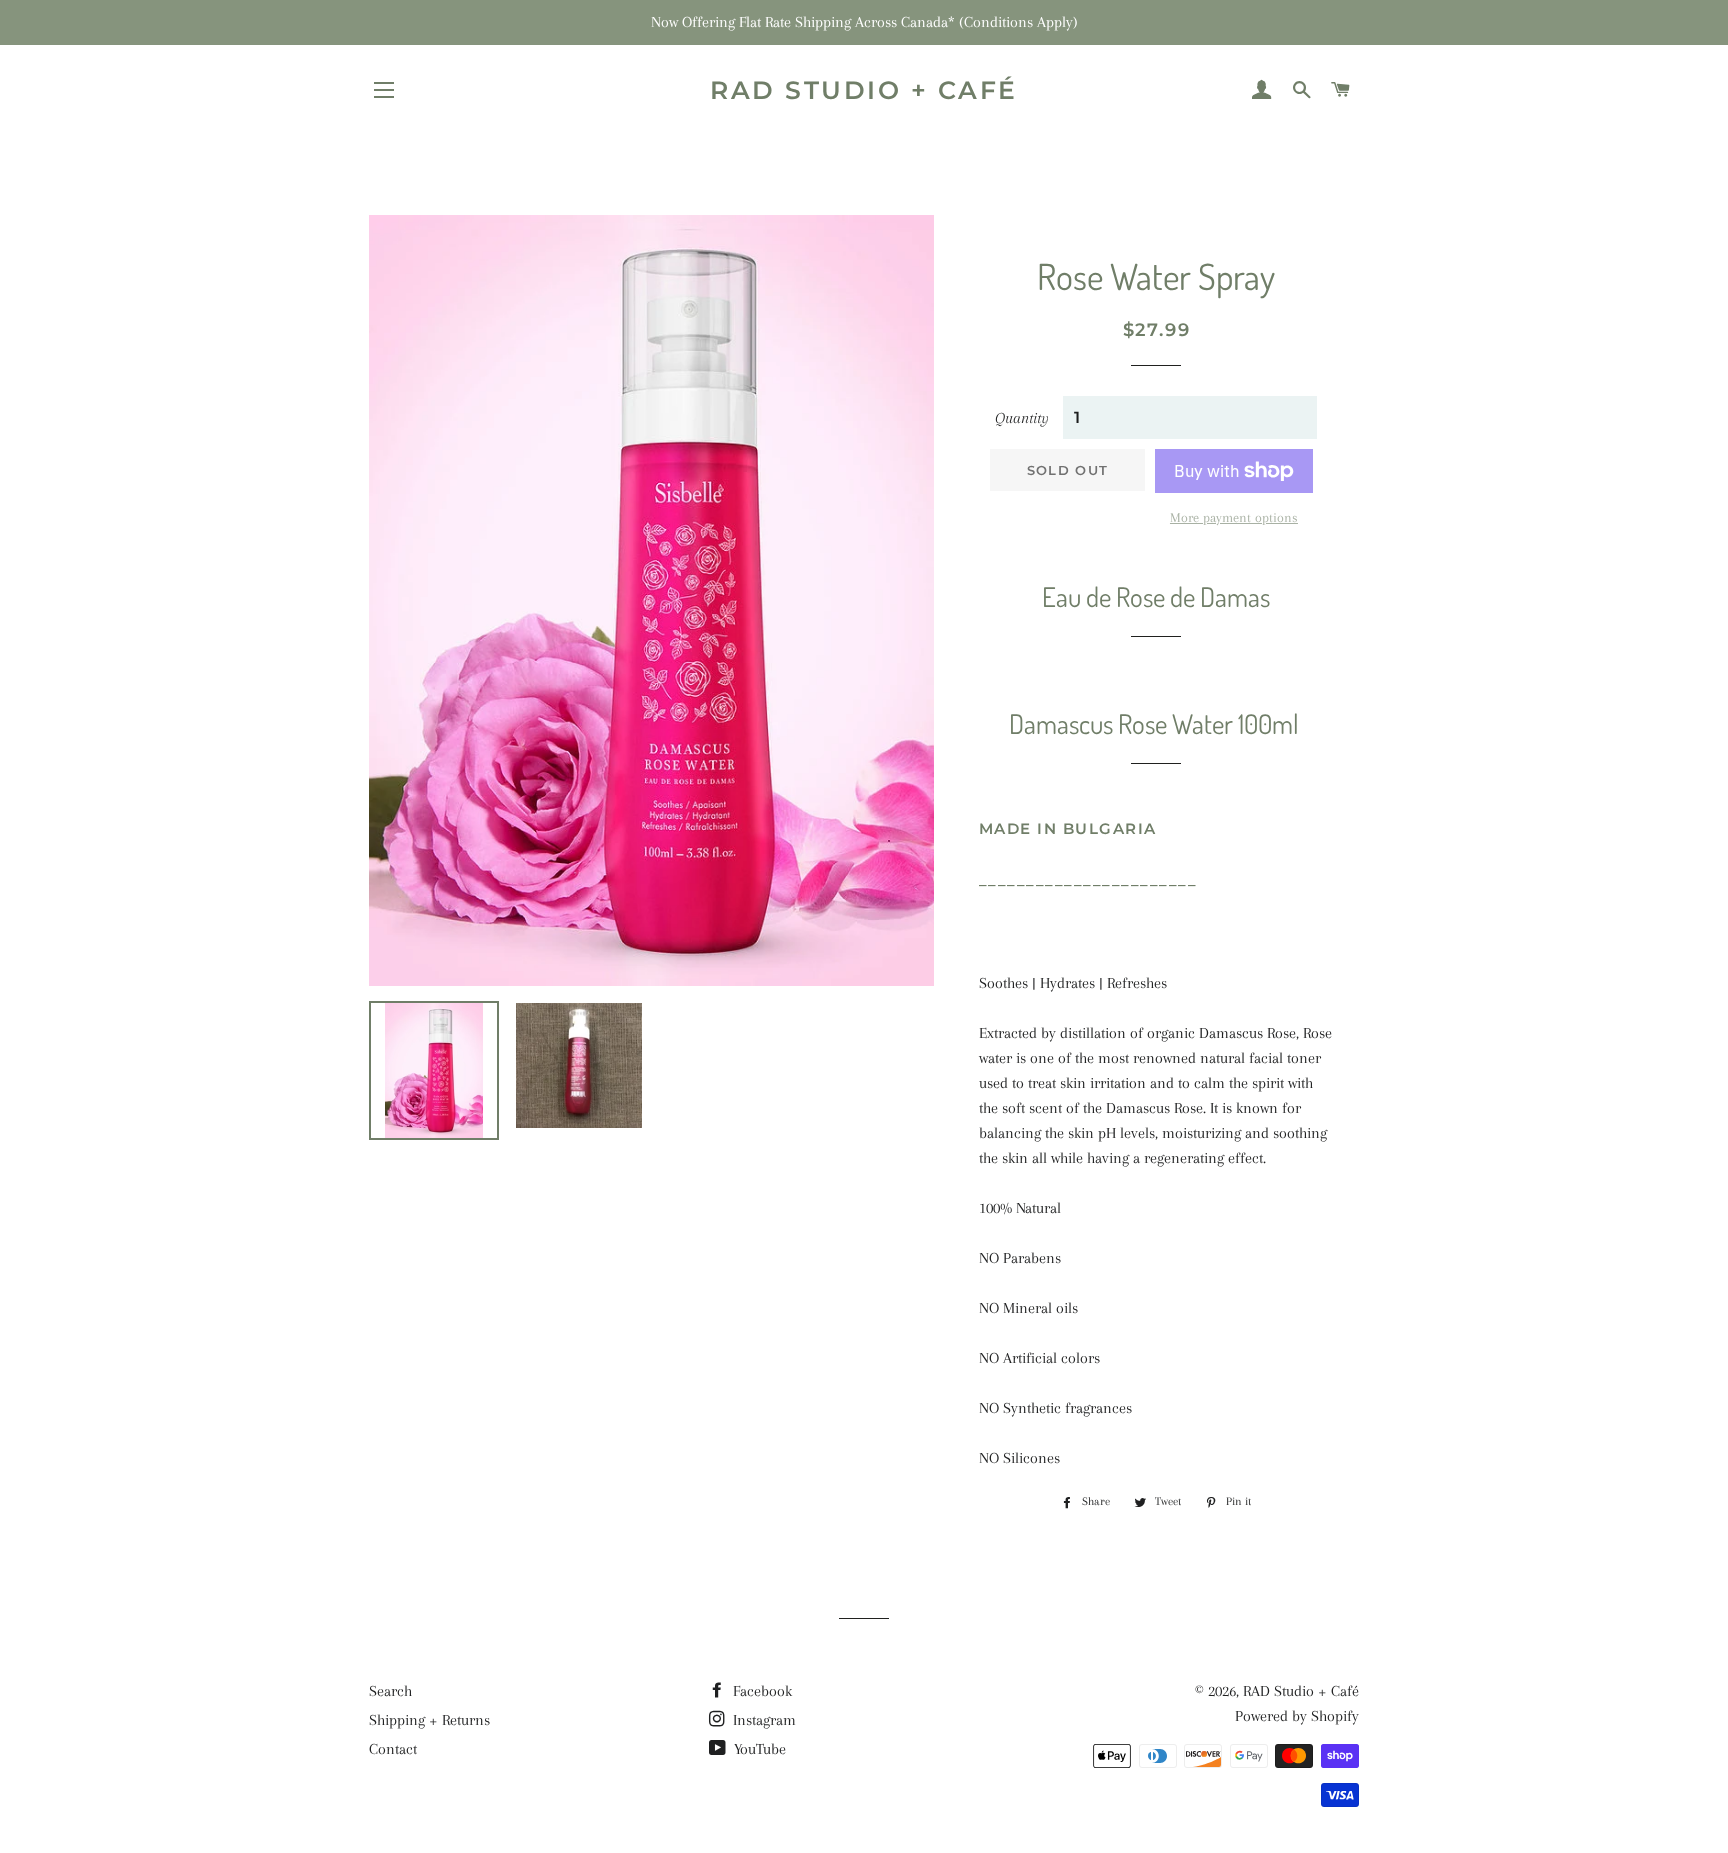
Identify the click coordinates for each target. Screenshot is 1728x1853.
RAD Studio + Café (864, 90)
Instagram (762, 1720)
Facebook (760, 1691)
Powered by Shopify (1297, 1716)
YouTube (758, 1749)
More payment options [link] (1234, 517)
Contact (393, 1749)
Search (390, 1691)
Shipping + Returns (429, 1720)
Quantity (1022, 418)
